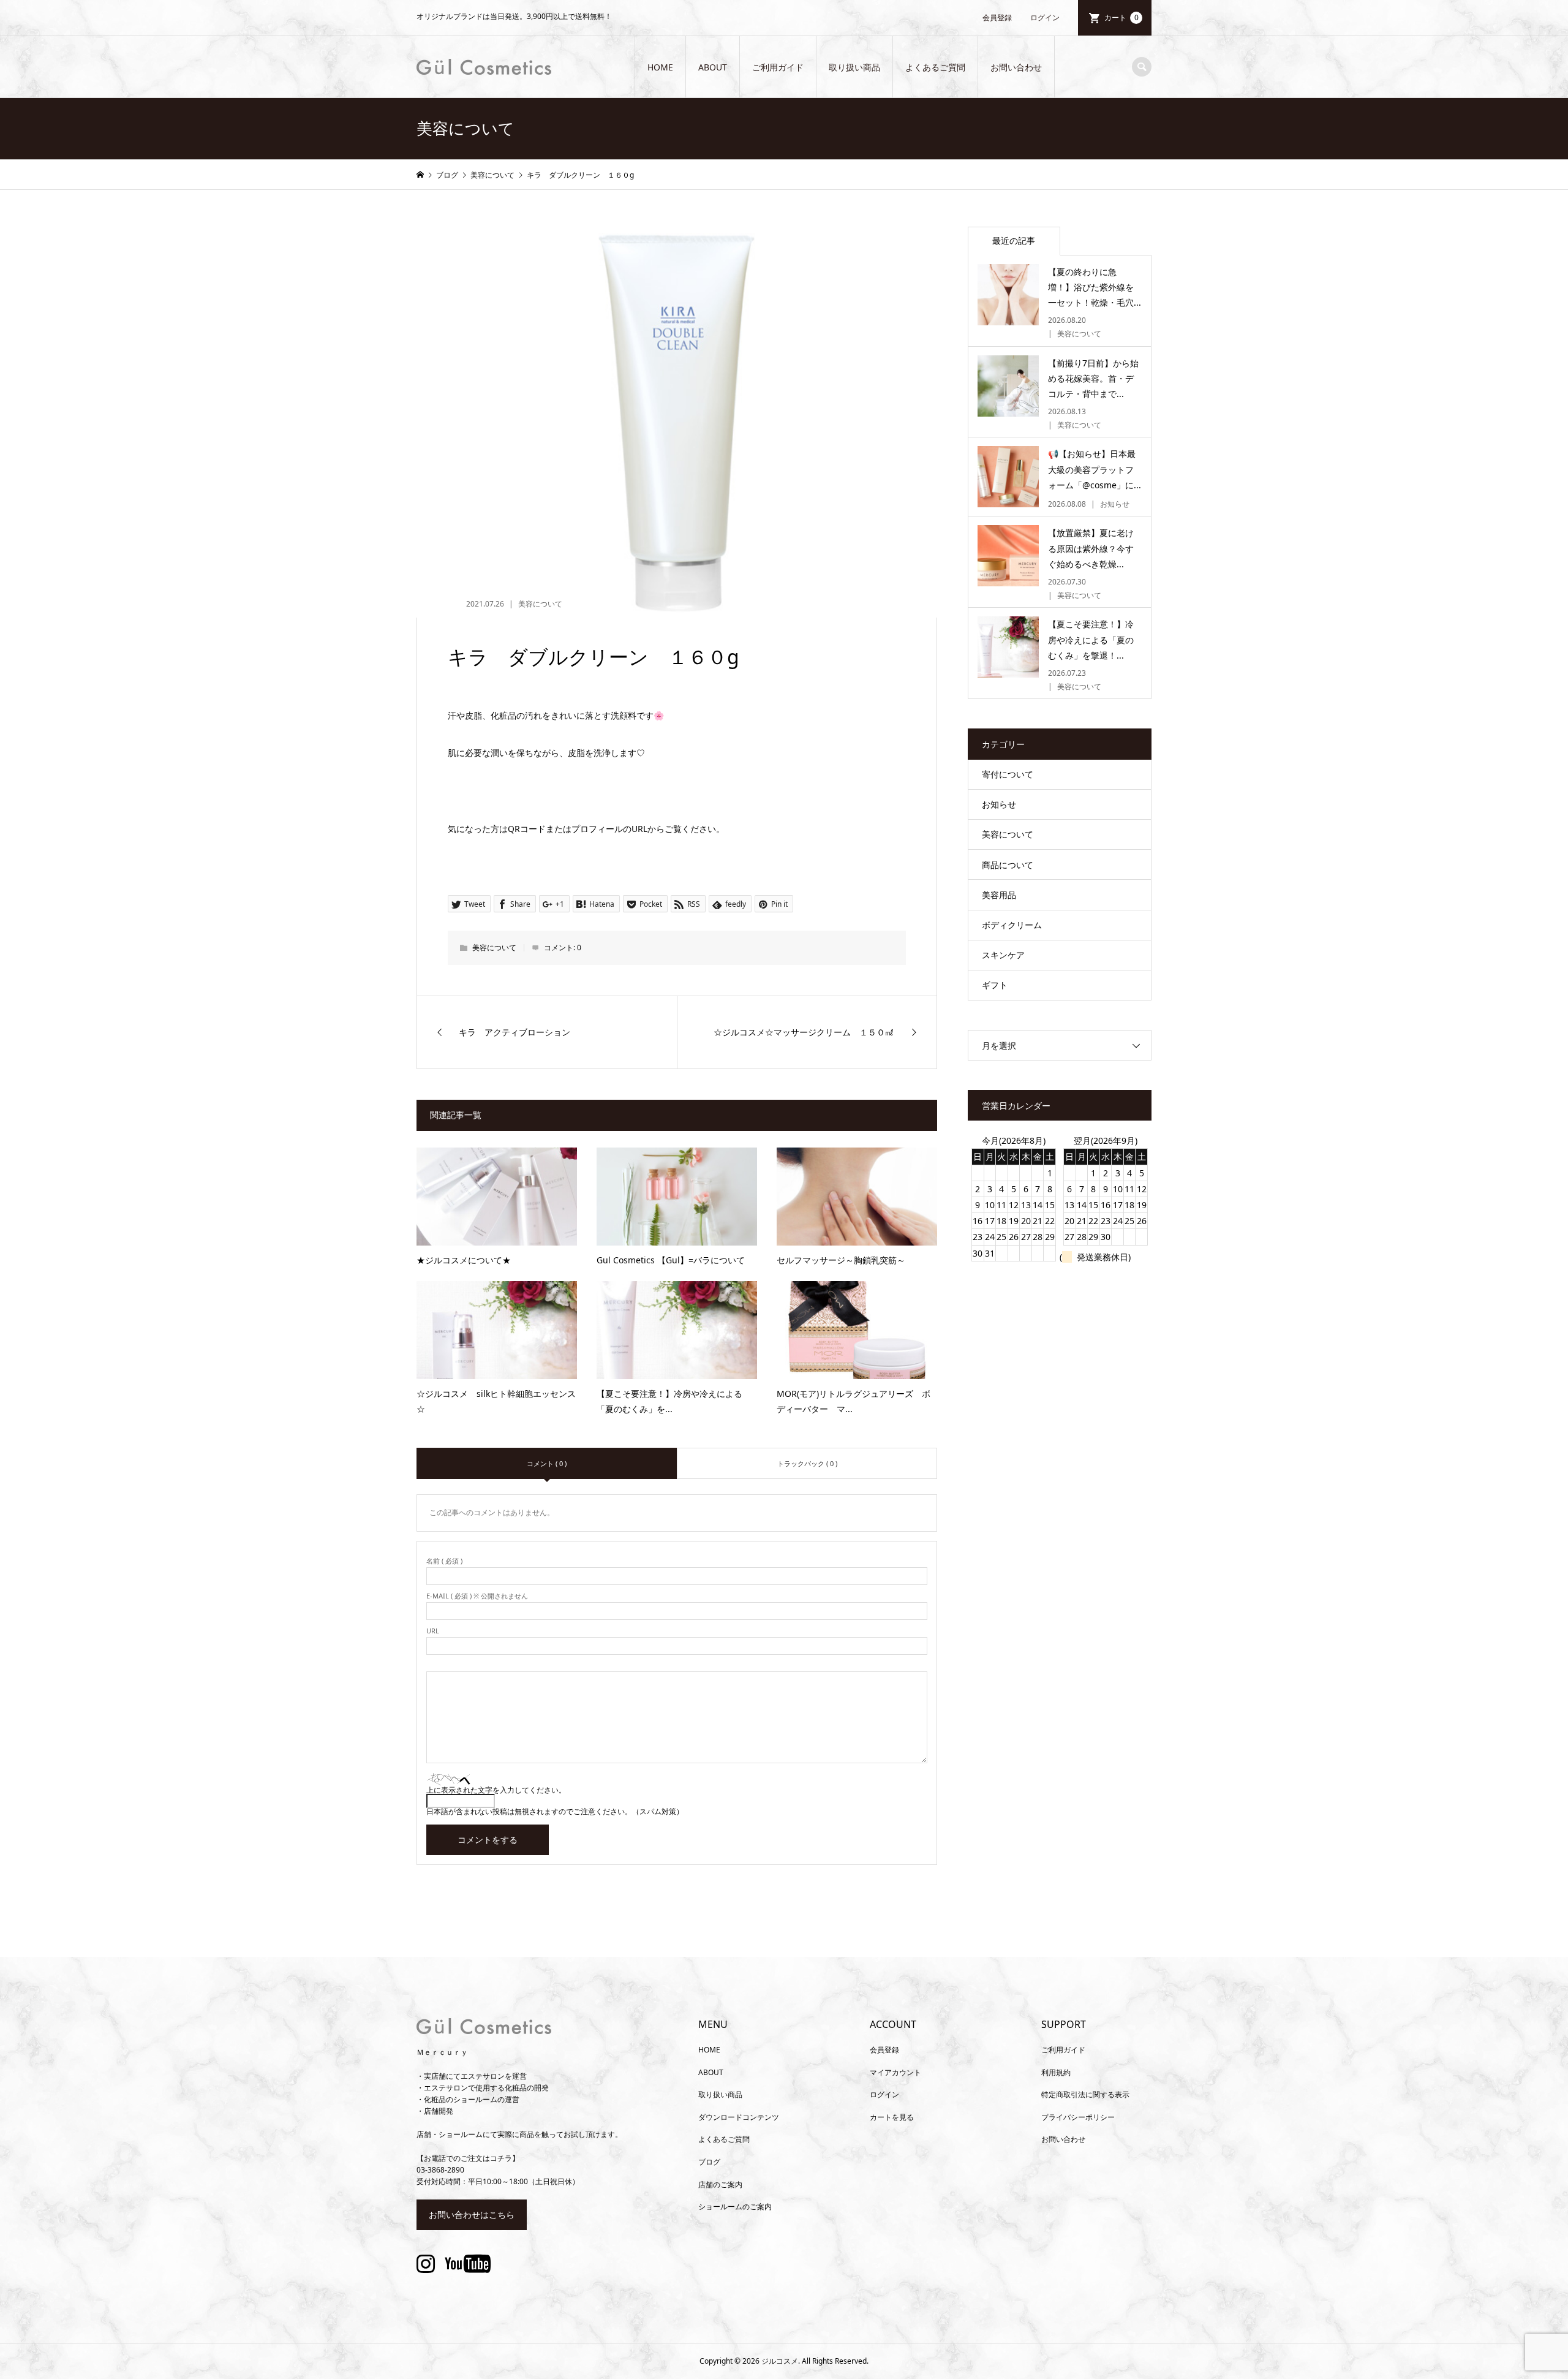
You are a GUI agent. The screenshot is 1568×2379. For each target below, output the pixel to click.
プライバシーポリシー (1078, 2117)
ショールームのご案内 (735, 2207)
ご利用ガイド (778, 67)
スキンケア (1003, 955)
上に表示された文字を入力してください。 (496, 1790)
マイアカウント (895, 2072)
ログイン (1045, 17)
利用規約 (1056, 2072)
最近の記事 (1014, 240)
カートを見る (892, 2117)
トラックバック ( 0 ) (807, 1463)
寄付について (1008, 774)
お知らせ (999, 804)
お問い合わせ (1016, 67)
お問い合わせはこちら (472, 2214)
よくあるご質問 (935, 67)
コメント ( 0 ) (547, 1463)
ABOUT (713, 67)
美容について (540, 604)
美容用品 (999, 895)
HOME (660, 67)
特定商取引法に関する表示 (1085, 2094)
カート (1121, 17)
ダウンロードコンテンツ (739, 2117)
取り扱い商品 (854, 67)
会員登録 (997, 17)
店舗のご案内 (720, 2184)
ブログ (709, 2162)
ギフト (995, 985)
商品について (1008, 865)
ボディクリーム (1012, 925)
